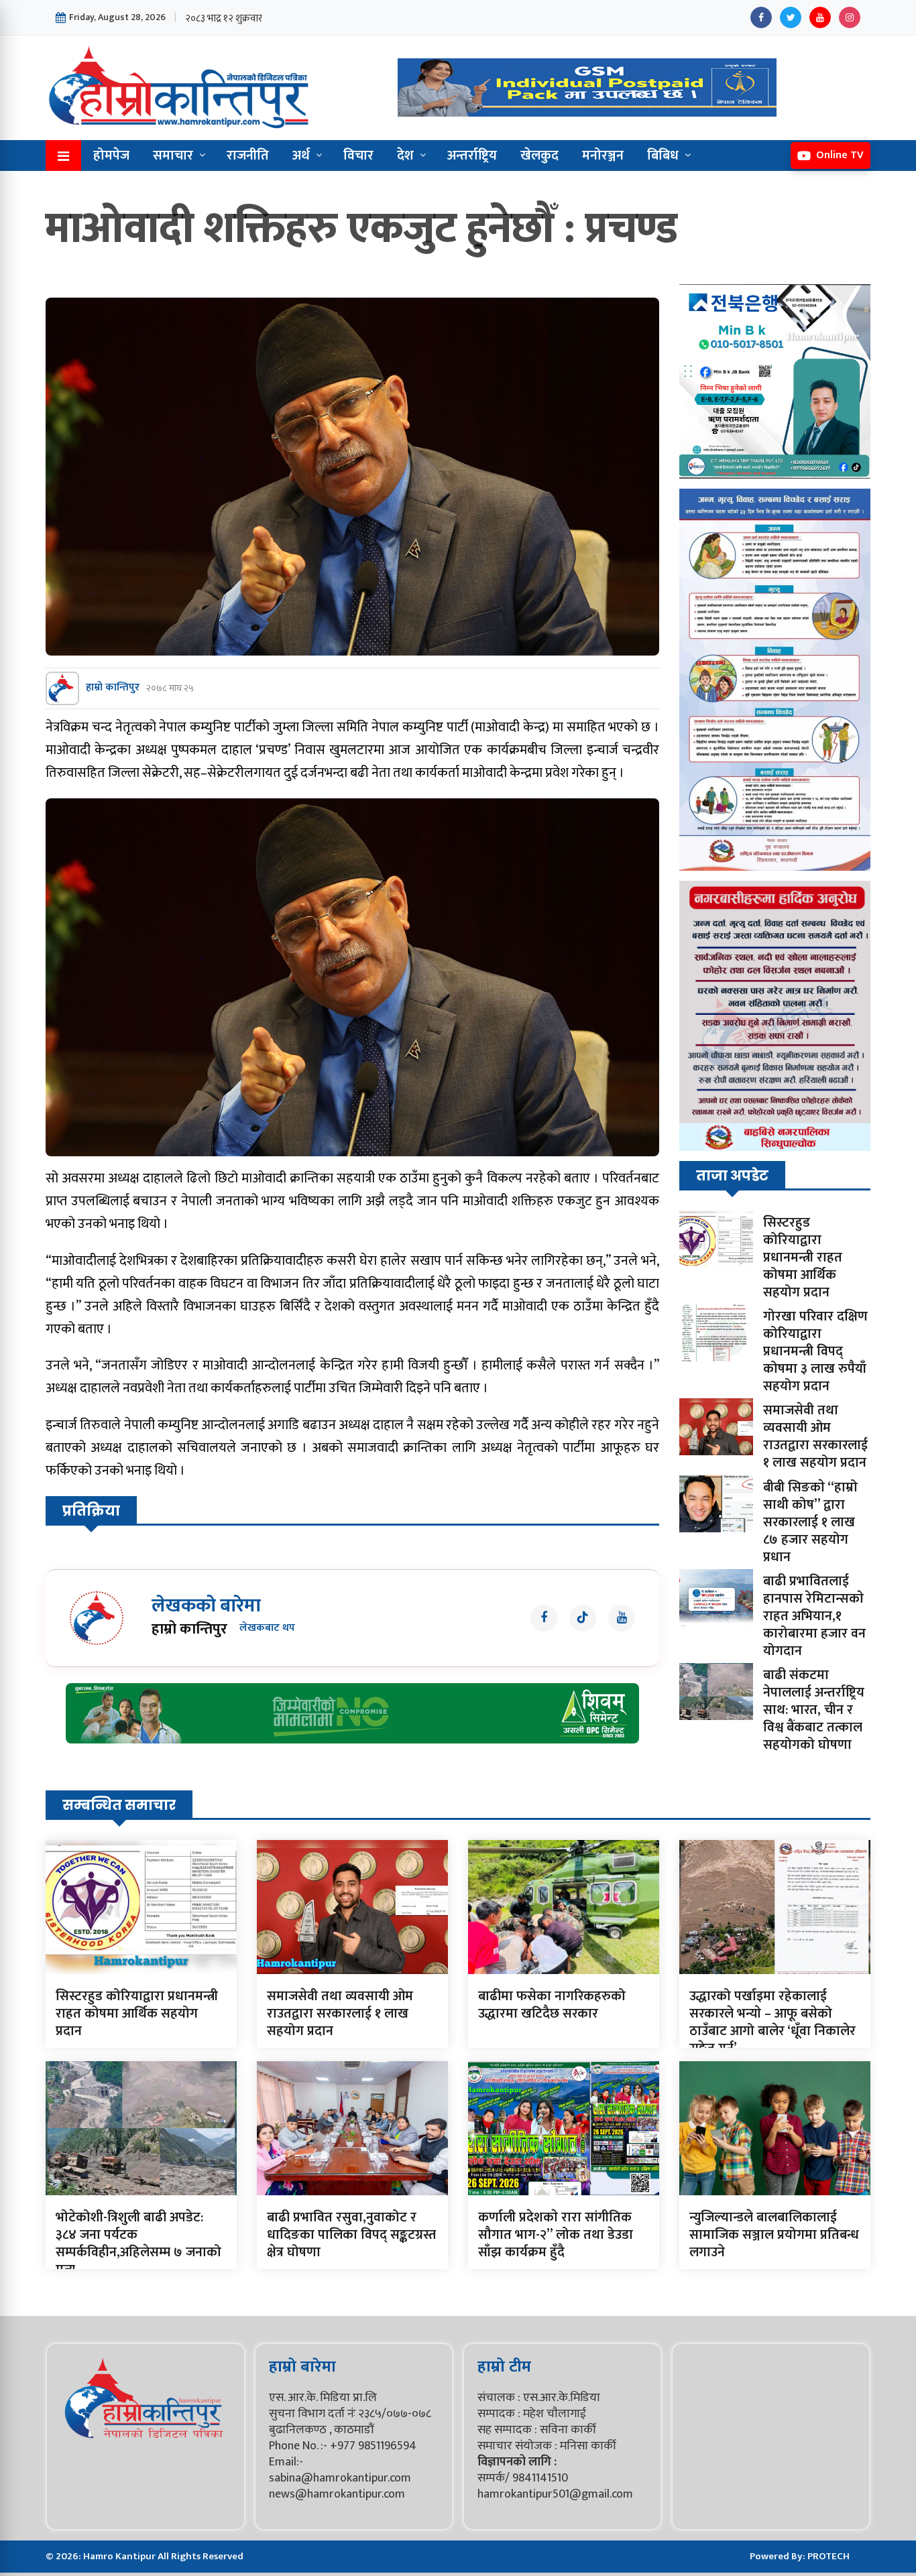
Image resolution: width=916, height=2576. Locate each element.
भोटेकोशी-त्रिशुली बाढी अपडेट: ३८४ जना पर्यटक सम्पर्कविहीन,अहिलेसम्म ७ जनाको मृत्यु (138, 2244)
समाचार (173, 156)
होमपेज (111, 156)
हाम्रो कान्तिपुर (113, 688)
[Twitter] (791, 17)
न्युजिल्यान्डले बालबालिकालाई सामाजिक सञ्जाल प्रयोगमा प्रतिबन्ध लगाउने (774, 2235)
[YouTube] (820, 17)
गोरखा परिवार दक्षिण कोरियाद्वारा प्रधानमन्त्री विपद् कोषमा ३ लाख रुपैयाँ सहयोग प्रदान (815, 1351)
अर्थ (301, 156)
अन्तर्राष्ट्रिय (472, 156)
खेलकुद (539, 156)
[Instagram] (850, 17)
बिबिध (663, 156)
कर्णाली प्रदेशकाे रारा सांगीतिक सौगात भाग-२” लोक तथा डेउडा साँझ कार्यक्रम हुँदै (556, 2235)
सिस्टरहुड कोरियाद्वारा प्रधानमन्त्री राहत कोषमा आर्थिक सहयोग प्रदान (803, 1258)
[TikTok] (583, 1618)
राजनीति (248, 156)
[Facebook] (761, 17)
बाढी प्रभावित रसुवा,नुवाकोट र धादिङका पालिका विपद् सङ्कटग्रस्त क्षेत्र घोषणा (351, 2235)
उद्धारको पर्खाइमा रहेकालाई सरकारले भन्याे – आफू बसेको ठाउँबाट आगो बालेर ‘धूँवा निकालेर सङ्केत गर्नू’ (772, 2022)
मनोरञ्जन (603, 156)
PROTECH (828, 2556)
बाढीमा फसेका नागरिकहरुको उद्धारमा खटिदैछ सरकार (552, 2005)
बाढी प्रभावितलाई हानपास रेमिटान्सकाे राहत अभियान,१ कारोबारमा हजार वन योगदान (814, 1616)
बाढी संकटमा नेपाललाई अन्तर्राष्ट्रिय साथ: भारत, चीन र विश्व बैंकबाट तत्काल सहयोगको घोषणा (814, 1710)
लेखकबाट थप (267, 1629)
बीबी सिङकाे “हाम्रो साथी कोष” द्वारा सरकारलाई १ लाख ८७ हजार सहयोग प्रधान (810, 1522)
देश (405, 156)
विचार (358, 156)
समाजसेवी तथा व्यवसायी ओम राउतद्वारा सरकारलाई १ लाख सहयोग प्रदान (815, 1436)
